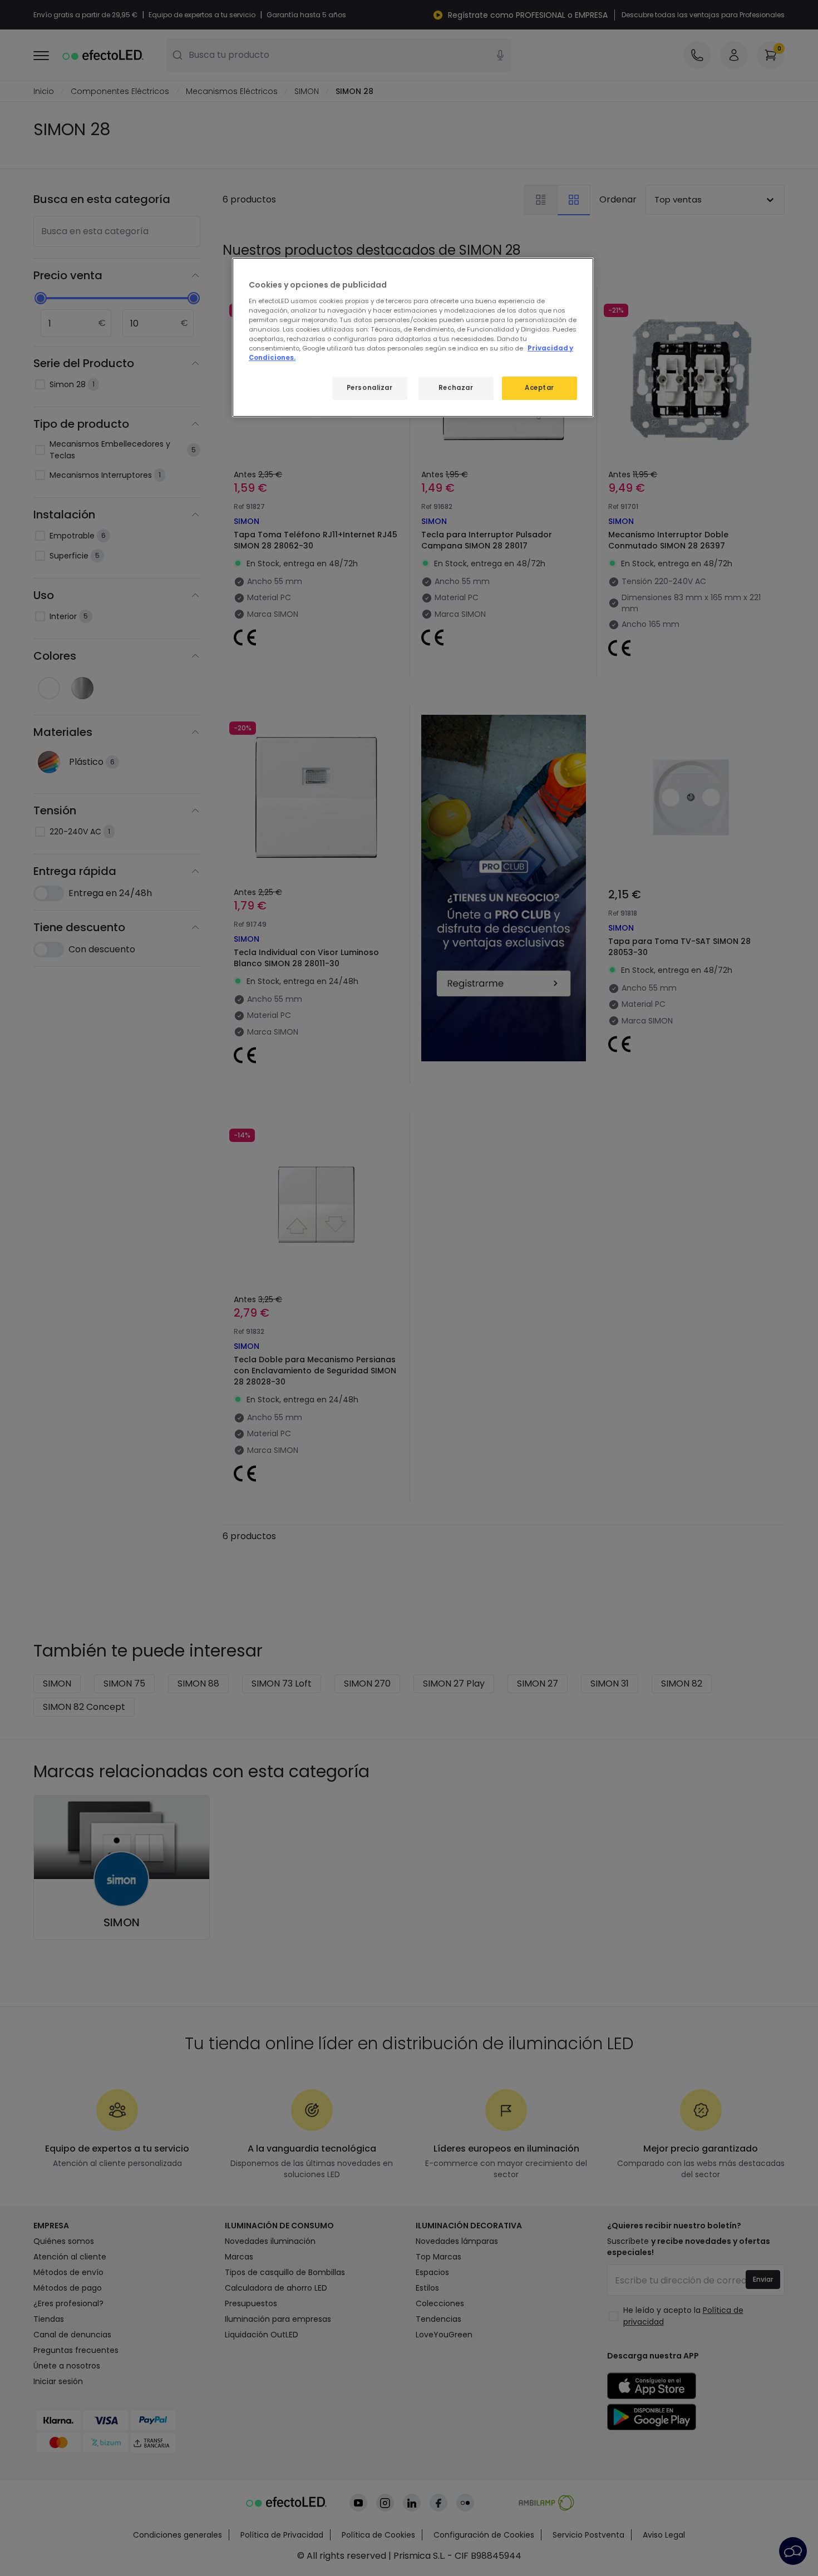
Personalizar (370, 388)
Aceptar (539, 388)
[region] (413, 337)
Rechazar (456, 388)
